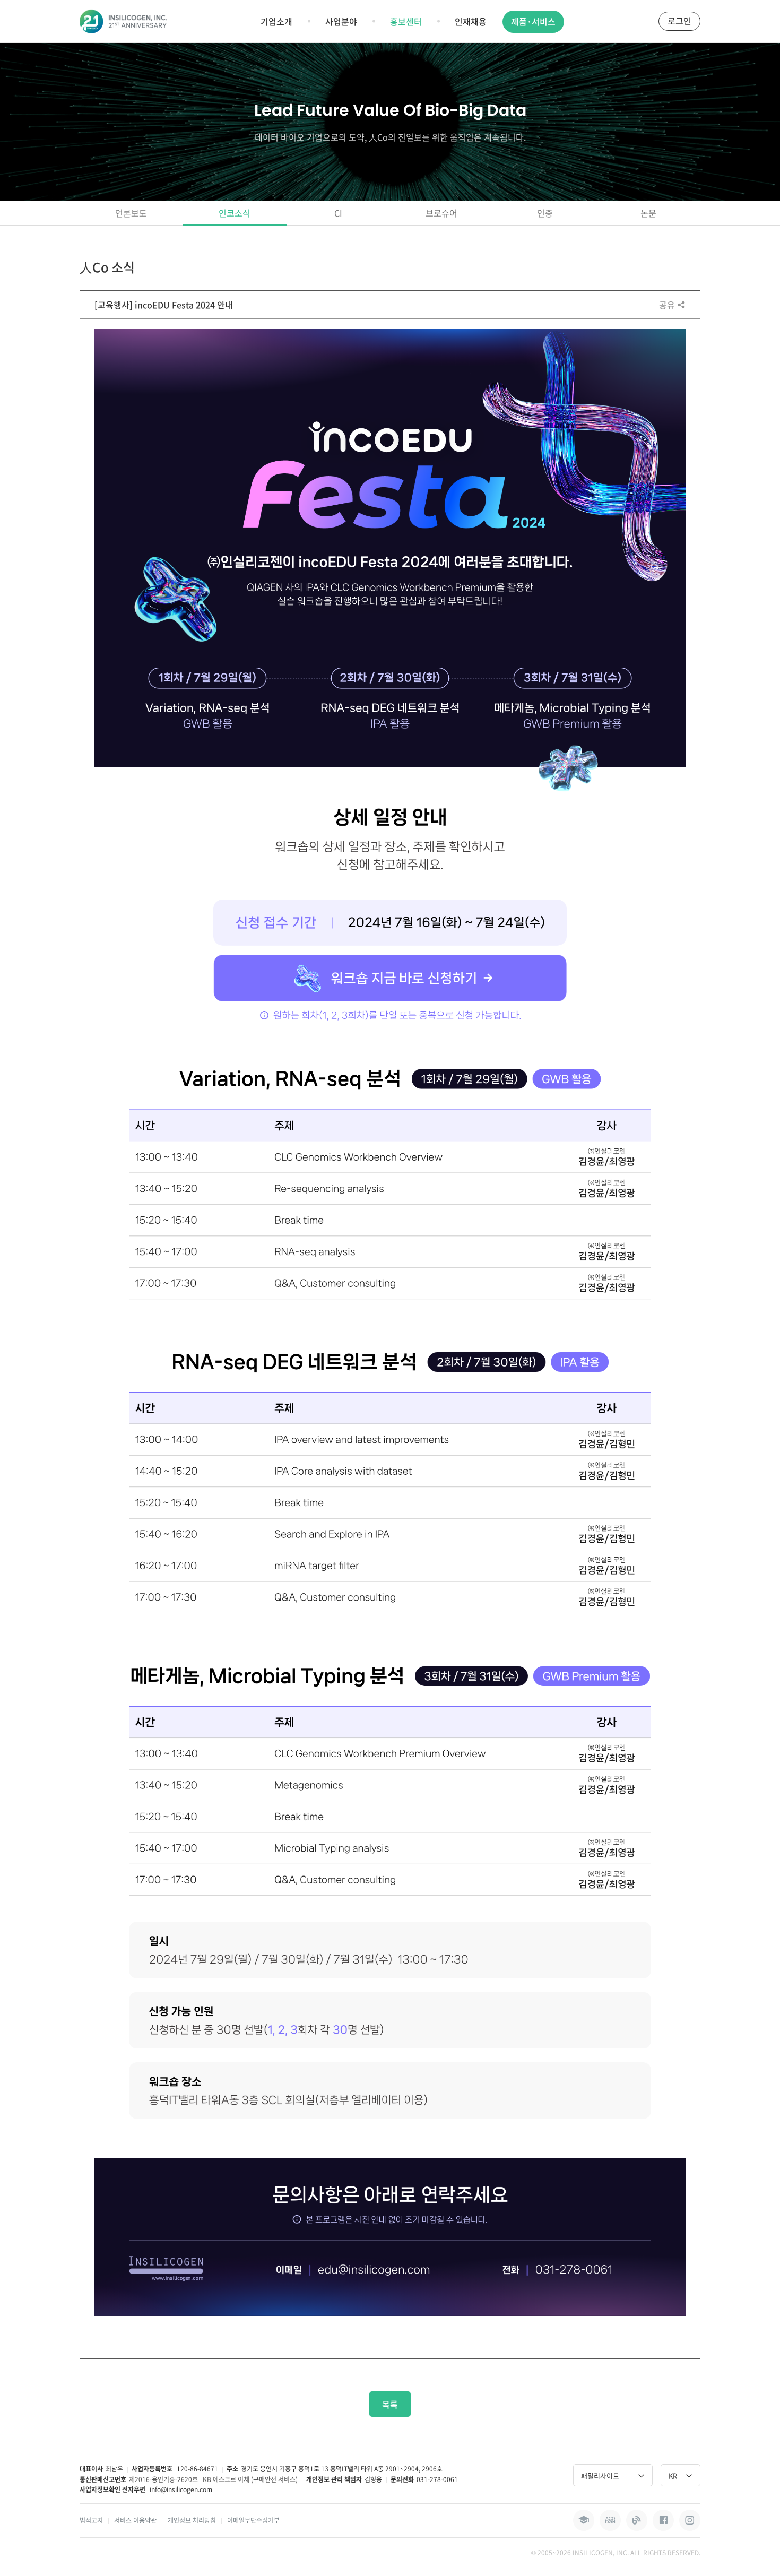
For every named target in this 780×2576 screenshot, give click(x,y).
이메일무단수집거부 (253, 2520)
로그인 (679, 21)
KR (673, 2475)
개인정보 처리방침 (192, 2520)
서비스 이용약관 (135, 2520)
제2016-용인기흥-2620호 (163, 2479)
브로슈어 (441, 213)
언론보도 (131, 213)
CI (338, 213)
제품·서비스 (533, 21)
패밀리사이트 (600, 2475)
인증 (545, 213)
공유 (668, 305)
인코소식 (235, 213)
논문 (648, 213)
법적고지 (91, 2520)
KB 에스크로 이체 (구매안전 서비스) (250, 2479)
